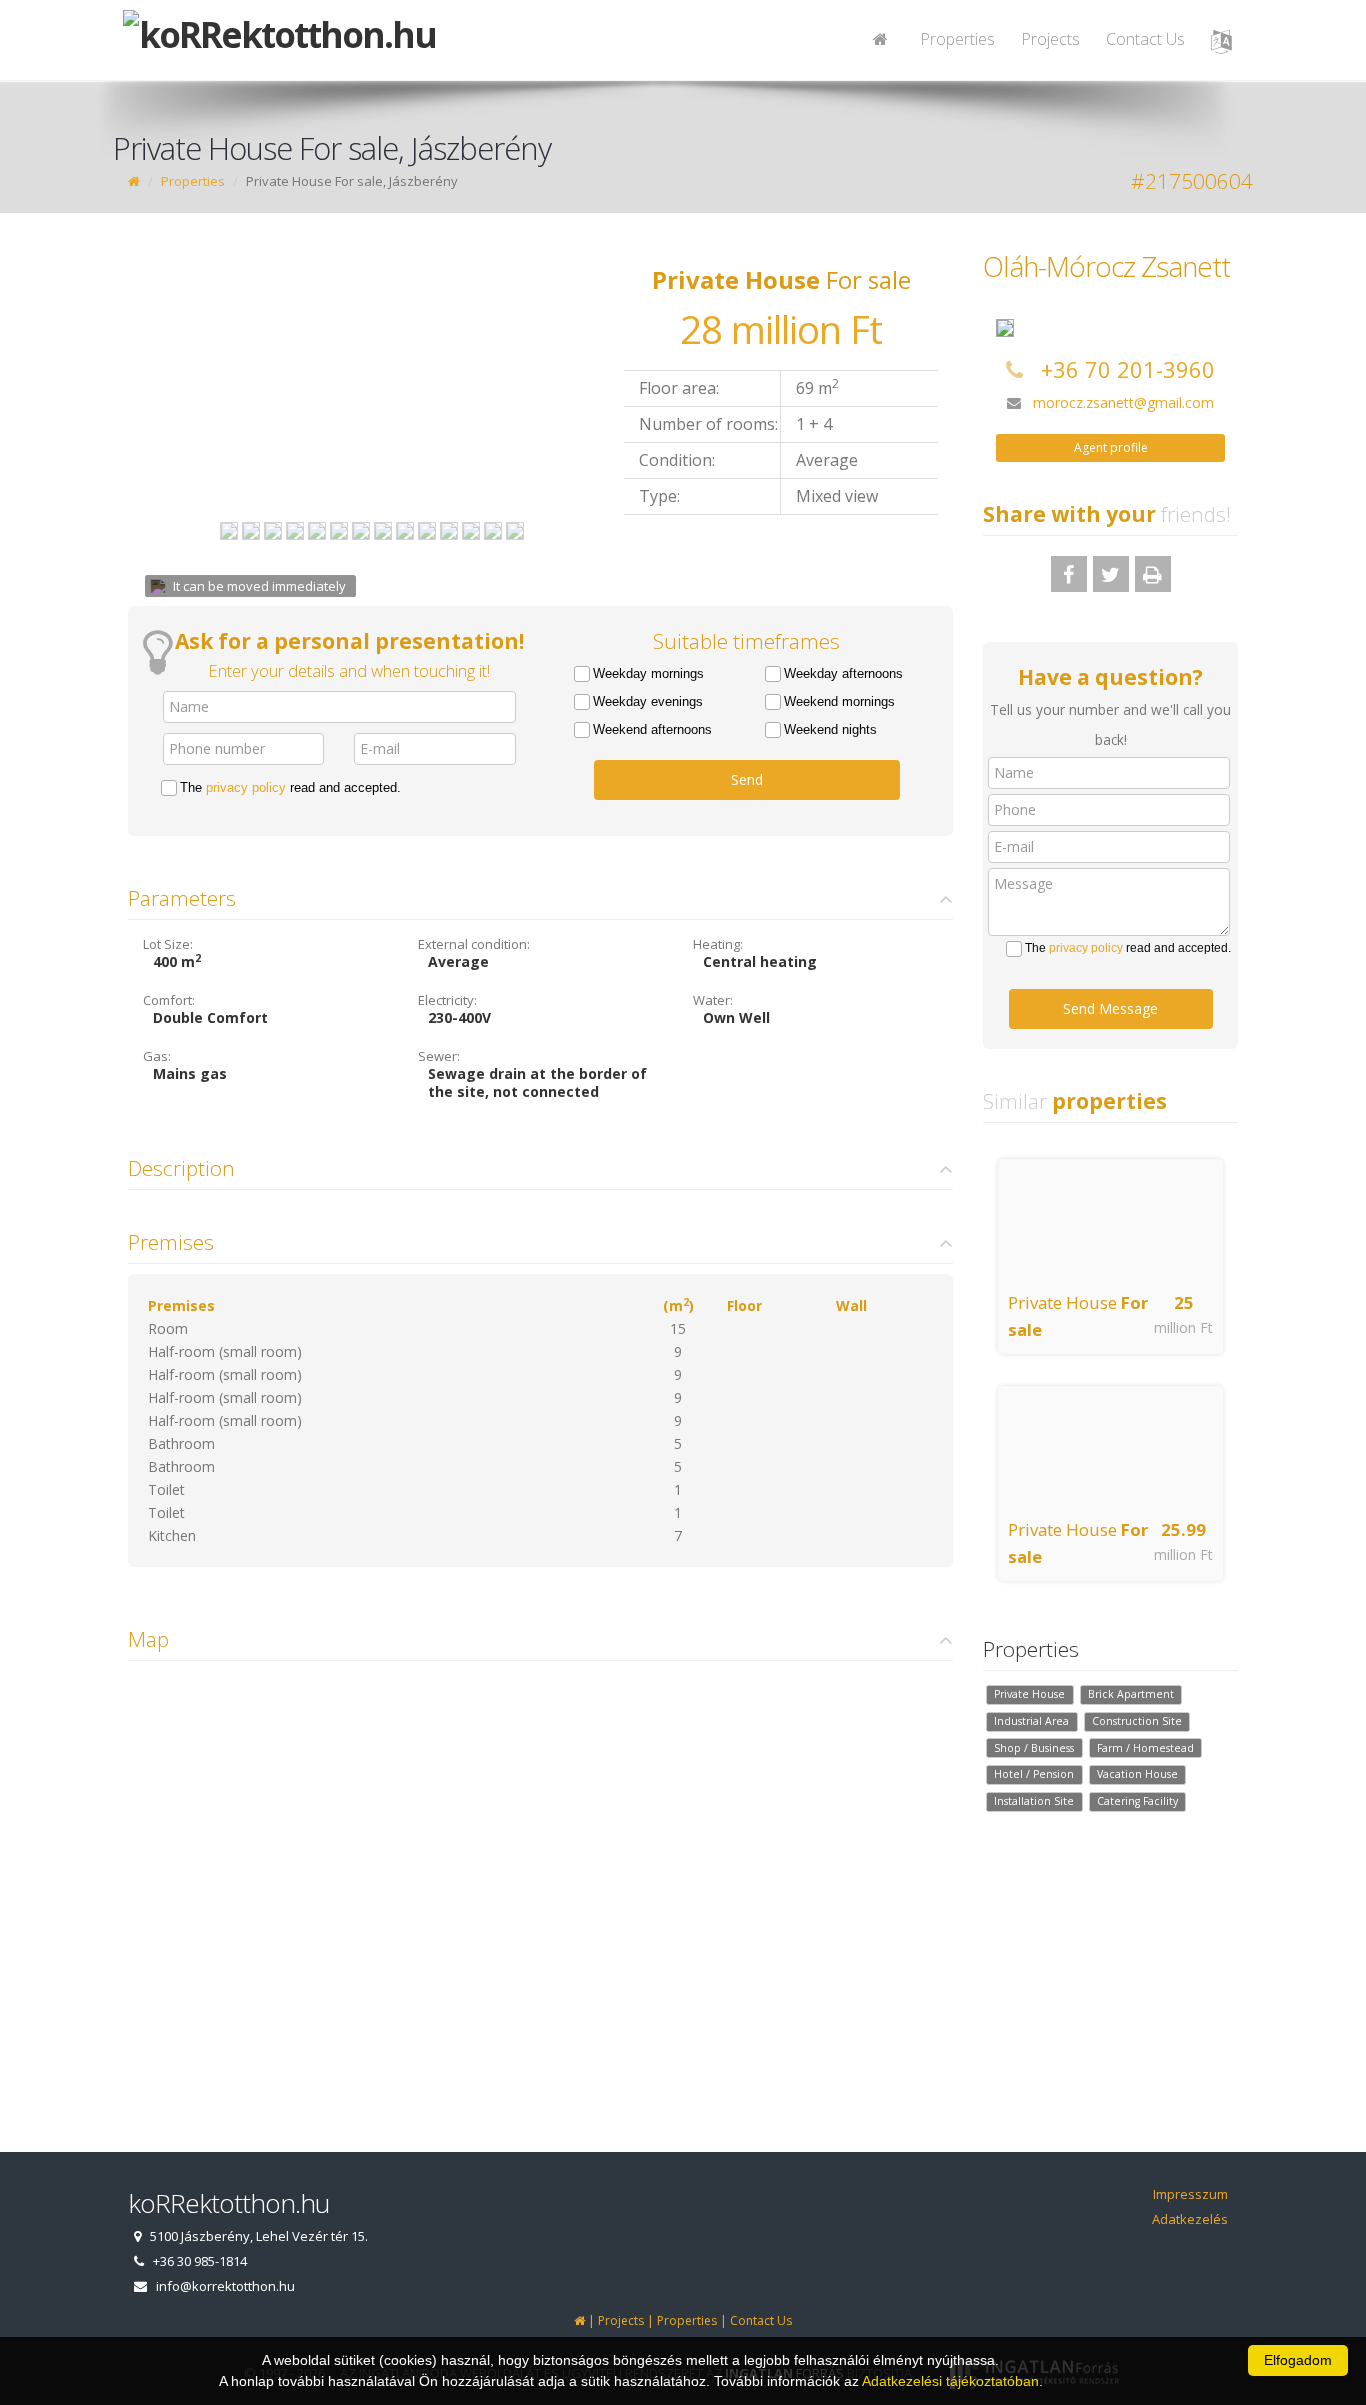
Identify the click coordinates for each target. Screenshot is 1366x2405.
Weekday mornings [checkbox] (648, 673)
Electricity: (447, 1000)
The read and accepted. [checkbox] (290, 787)
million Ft (1183, 1327)
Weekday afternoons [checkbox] (843, 673)
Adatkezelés (1190, 2219)
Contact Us (1145, 39)
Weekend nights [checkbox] (830, 729)
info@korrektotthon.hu (225, 2286)
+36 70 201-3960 (1128, 369)
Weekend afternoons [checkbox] (652, 729)
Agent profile (1111, 447)
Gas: (157, 1056)
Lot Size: (168, 944)
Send (747, 779)
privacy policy (246, 787)
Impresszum (1190, 2194)
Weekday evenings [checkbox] (648, 701)
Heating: (718, 944)
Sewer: (439, 1056)
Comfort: (169, 1000)
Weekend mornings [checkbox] (839, 701)
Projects (1050, 39)
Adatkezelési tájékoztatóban (950, 2381)
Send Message (1110, 1008)
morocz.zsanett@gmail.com (1123, 402)
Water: (713, 1000)
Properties (957, 39)
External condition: (474, 944)
